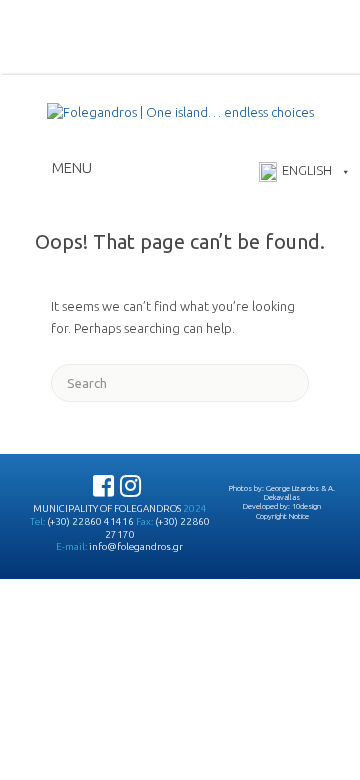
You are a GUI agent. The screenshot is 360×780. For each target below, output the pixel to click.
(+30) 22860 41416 (90, 521)
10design (306, 506)
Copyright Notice (282, 516)
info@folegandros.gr (136, 546)
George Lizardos (292, 488)
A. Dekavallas (299, 492)
